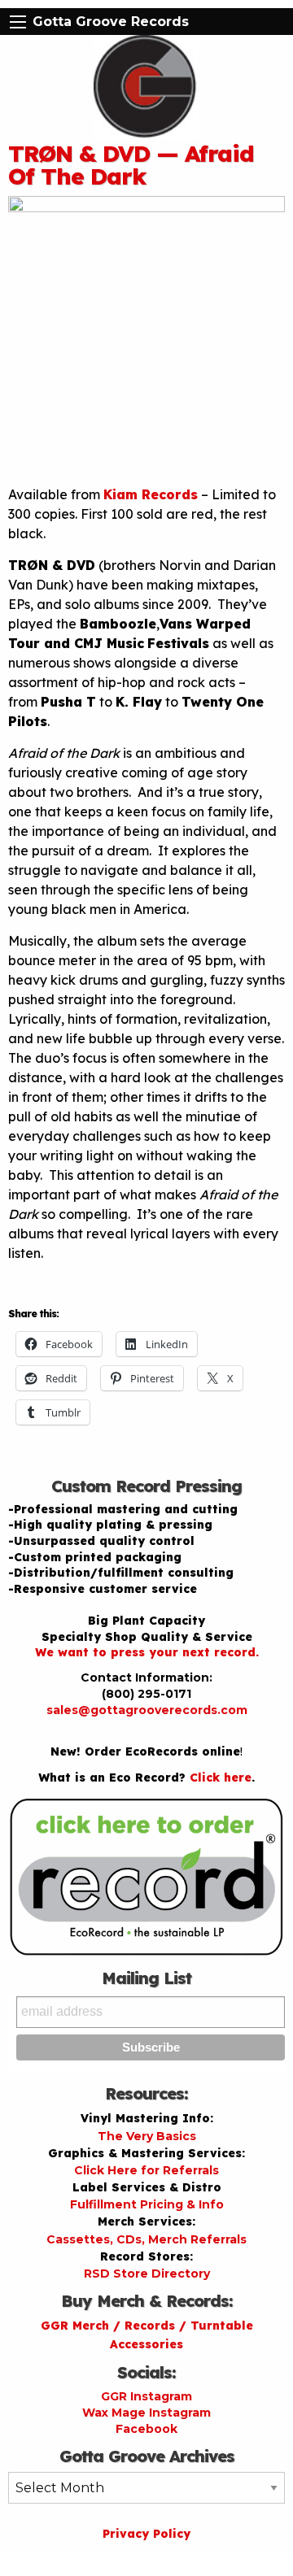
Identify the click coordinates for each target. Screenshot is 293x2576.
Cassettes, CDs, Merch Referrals (146, 2239)
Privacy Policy (146, 2534)
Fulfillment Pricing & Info (147, 2204)
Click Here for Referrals (146, 2170)
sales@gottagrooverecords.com (147, 1710)
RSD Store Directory (147, 2274)
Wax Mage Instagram (146, 2413)
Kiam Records (151, 494)
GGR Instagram (146, 2396)
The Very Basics (147, 2136)
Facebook (146, 2429)
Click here (221, 1778)
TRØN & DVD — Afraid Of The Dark (131, 165)
